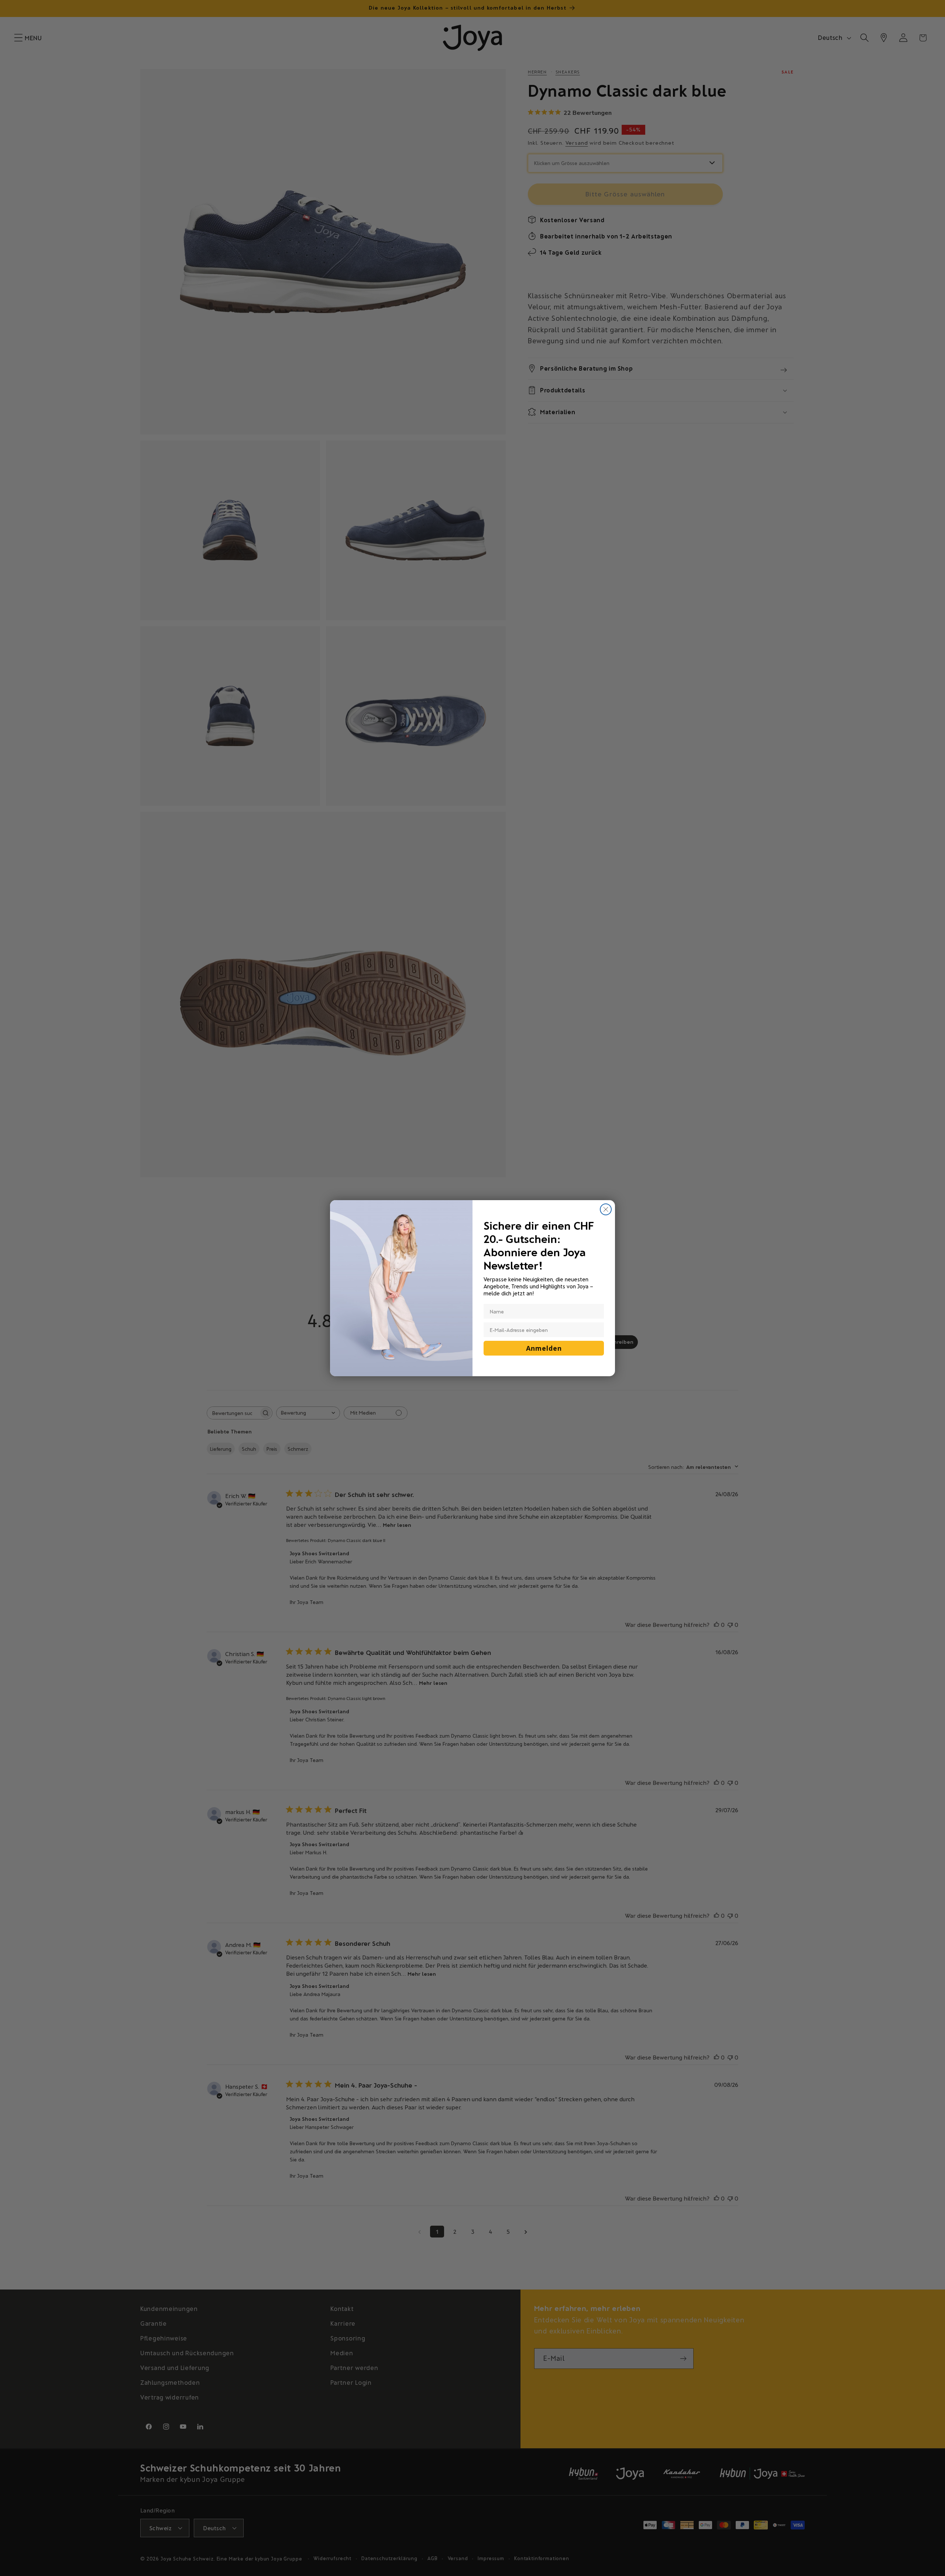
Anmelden (544, 1348)
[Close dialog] (606, 1209)
